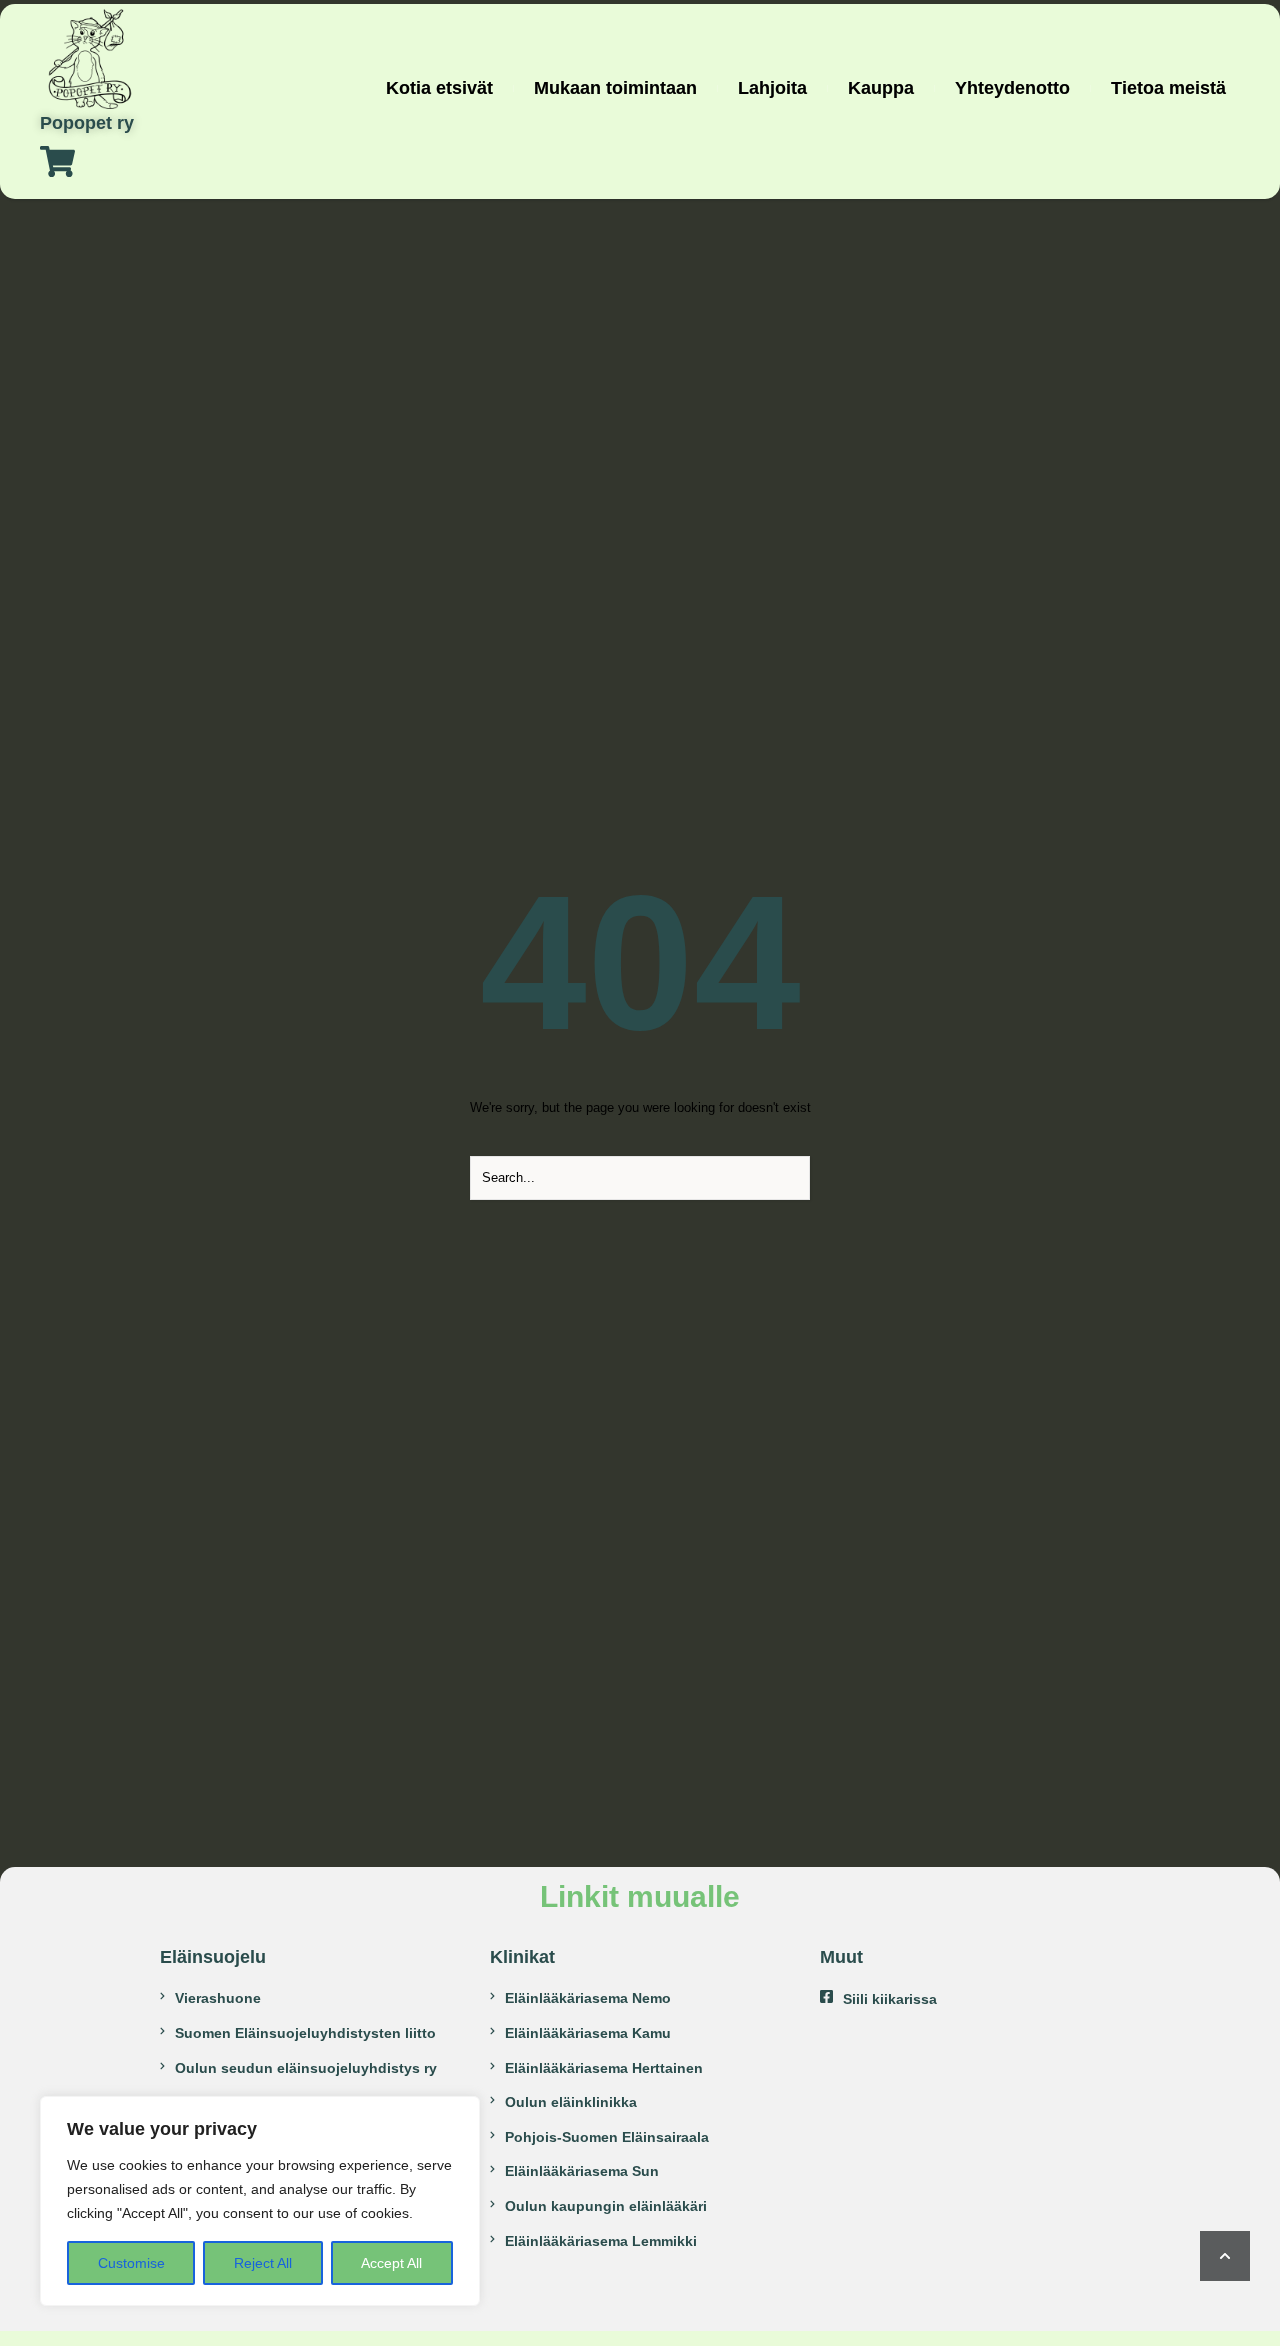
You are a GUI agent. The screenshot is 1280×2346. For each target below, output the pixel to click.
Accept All (391, 2263)
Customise (131, 2263)
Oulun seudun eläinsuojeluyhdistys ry (306, 2068)
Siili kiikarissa (890, 1999)
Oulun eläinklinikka (571, 2102)
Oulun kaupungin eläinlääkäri (606, 2206)
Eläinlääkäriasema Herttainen (604, 2068)
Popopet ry (87, 123)
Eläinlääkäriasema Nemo (588, 1998)
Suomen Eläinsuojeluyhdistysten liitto (305, 2033)
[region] (260, 2201)
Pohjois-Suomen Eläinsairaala (607, 2137)
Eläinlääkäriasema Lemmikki (601, 2241)
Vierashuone (218, 1998)
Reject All (263, 2263)
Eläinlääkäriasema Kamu (588, 2033)
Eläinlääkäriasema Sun (582, 2171)
